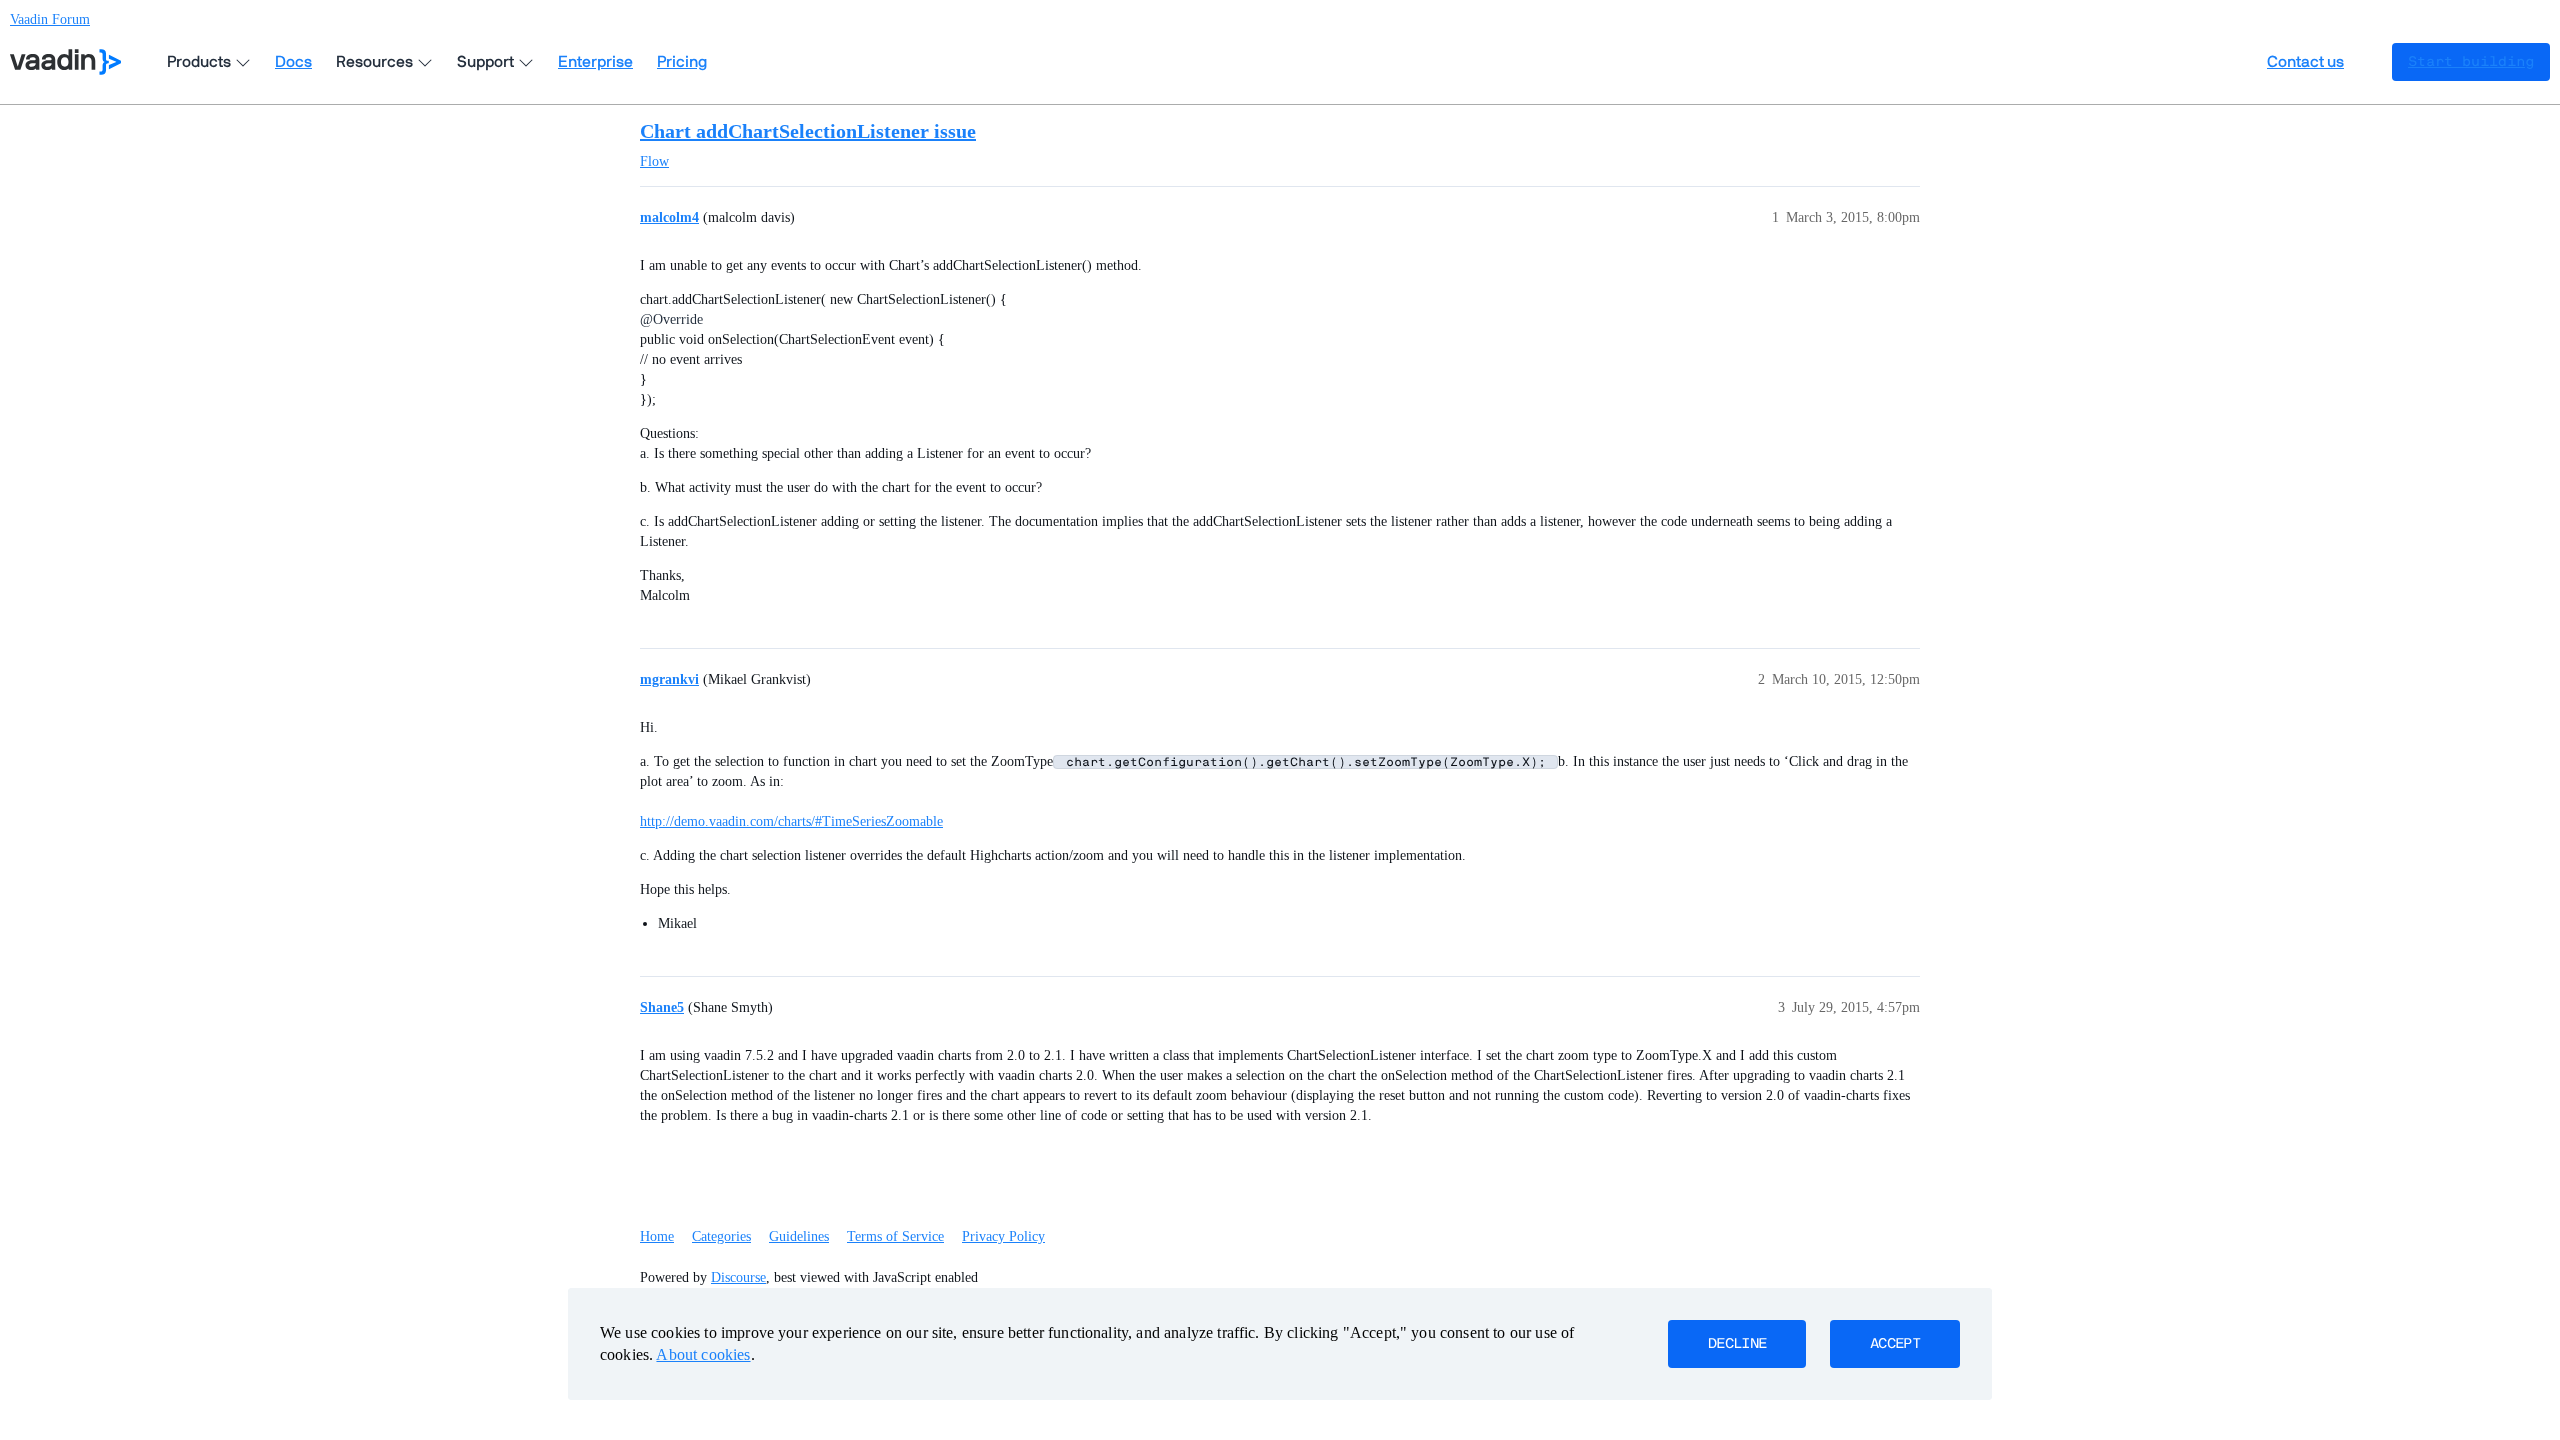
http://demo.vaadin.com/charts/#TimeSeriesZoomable (791, 821)
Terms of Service (895, 1236)
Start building (2471, 62)
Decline (1737, 1344)
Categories (721, 1236)
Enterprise (595, 62)
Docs (293, 62)
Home (657, 1236)
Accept (1895, 1344)
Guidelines (799, 1236)
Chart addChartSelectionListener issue (808, 131)
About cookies (703, 1354)
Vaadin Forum (50, 19)
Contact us (2305, 62)
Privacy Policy (1003, 1236)
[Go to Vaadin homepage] (65, 62)
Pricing (682, 62)
